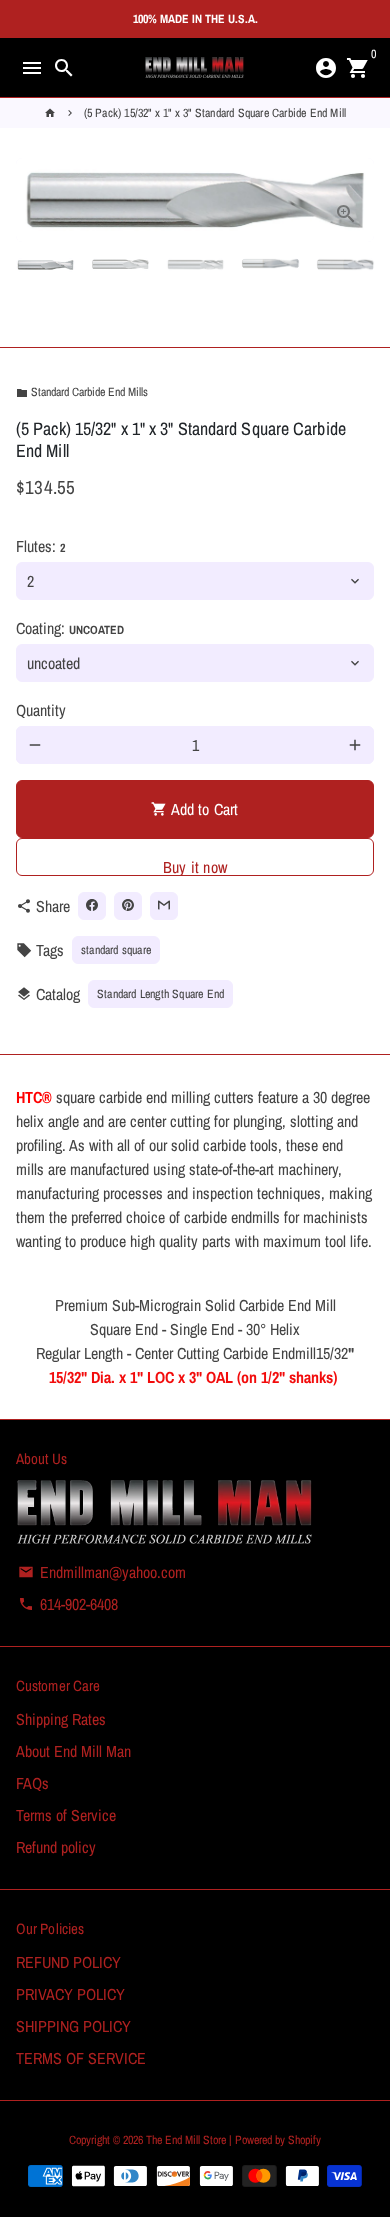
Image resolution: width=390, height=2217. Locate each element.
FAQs (32, 1783)
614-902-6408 (68, 1604)
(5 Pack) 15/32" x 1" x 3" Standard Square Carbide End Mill (215, 113)
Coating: (70, 628)
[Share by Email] (164, 906)
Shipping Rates (61, 1719)
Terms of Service (66, 1815)
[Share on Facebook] (92, 906)
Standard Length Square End (160, 994)
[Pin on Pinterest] (128, 906)
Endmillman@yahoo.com (102, 1572)
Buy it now (195, 866)
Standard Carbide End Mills (82, 392)
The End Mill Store (187, 2140)
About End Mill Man (73, 1751)
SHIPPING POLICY (73, 2026)
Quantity (41, 710)
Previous (35, 200)
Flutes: (40, 546)
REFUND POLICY (68, 1962)
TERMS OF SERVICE (81, 2058)
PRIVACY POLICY (70, 1994)
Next (355, 200)
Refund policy (56, 1847)
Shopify (304, 2140)
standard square (116, 950)
